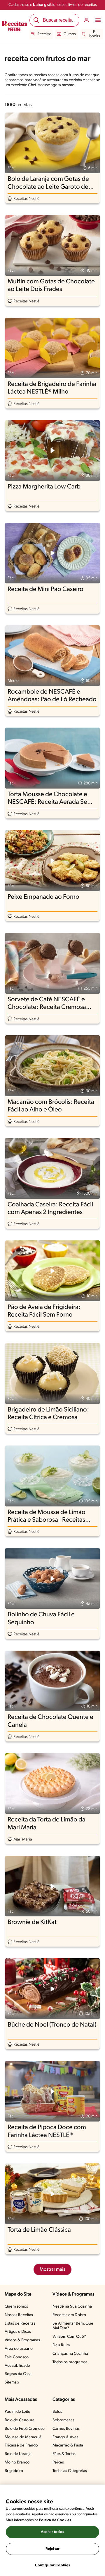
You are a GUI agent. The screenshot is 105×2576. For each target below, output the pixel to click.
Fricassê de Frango (21, 2445)
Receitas (44, 34)
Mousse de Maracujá (23, 2437)
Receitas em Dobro (69, 2315)
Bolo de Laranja (18, 2454)
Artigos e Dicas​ (18, 2332)
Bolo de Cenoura (20, 2420)
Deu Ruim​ (61, 2345)
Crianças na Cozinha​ (70, 2354)
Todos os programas (70, 2362)
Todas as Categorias (70, 2471)
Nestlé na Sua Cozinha (72, 2307)
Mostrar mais (52, 2269)
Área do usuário (19, 2349)
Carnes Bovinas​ (66, 2429)
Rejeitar (52, 2549)
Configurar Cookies (52, 2565)
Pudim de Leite (17, 2412)
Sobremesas (63, 2420)
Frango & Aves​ (65, 2437)
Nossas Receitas (19, 2315)
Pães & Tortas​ (64, 2454)
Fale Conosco (17, 2357)
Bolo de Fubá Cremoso (25, 2429)
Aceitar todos (52, 2532)
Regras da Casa (18, 2374)
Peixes (58, 2462)
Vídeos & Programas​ (22, 2340)
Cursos (70, 34)
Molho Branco (17, 2462)
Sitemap (12, 2382)
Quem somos (16, 2307)
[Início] (15, 27)
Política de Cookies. (56, 2520)
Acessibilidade (17, 2366)
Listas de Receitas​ (20, 2324)
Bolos (57, 2412)
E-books (95, 34)
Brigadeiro (14, 2471)
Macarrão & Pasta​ (68, 2445)
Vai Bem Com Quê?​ (69, 2337)
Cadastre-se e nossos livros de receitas (53, 5)
